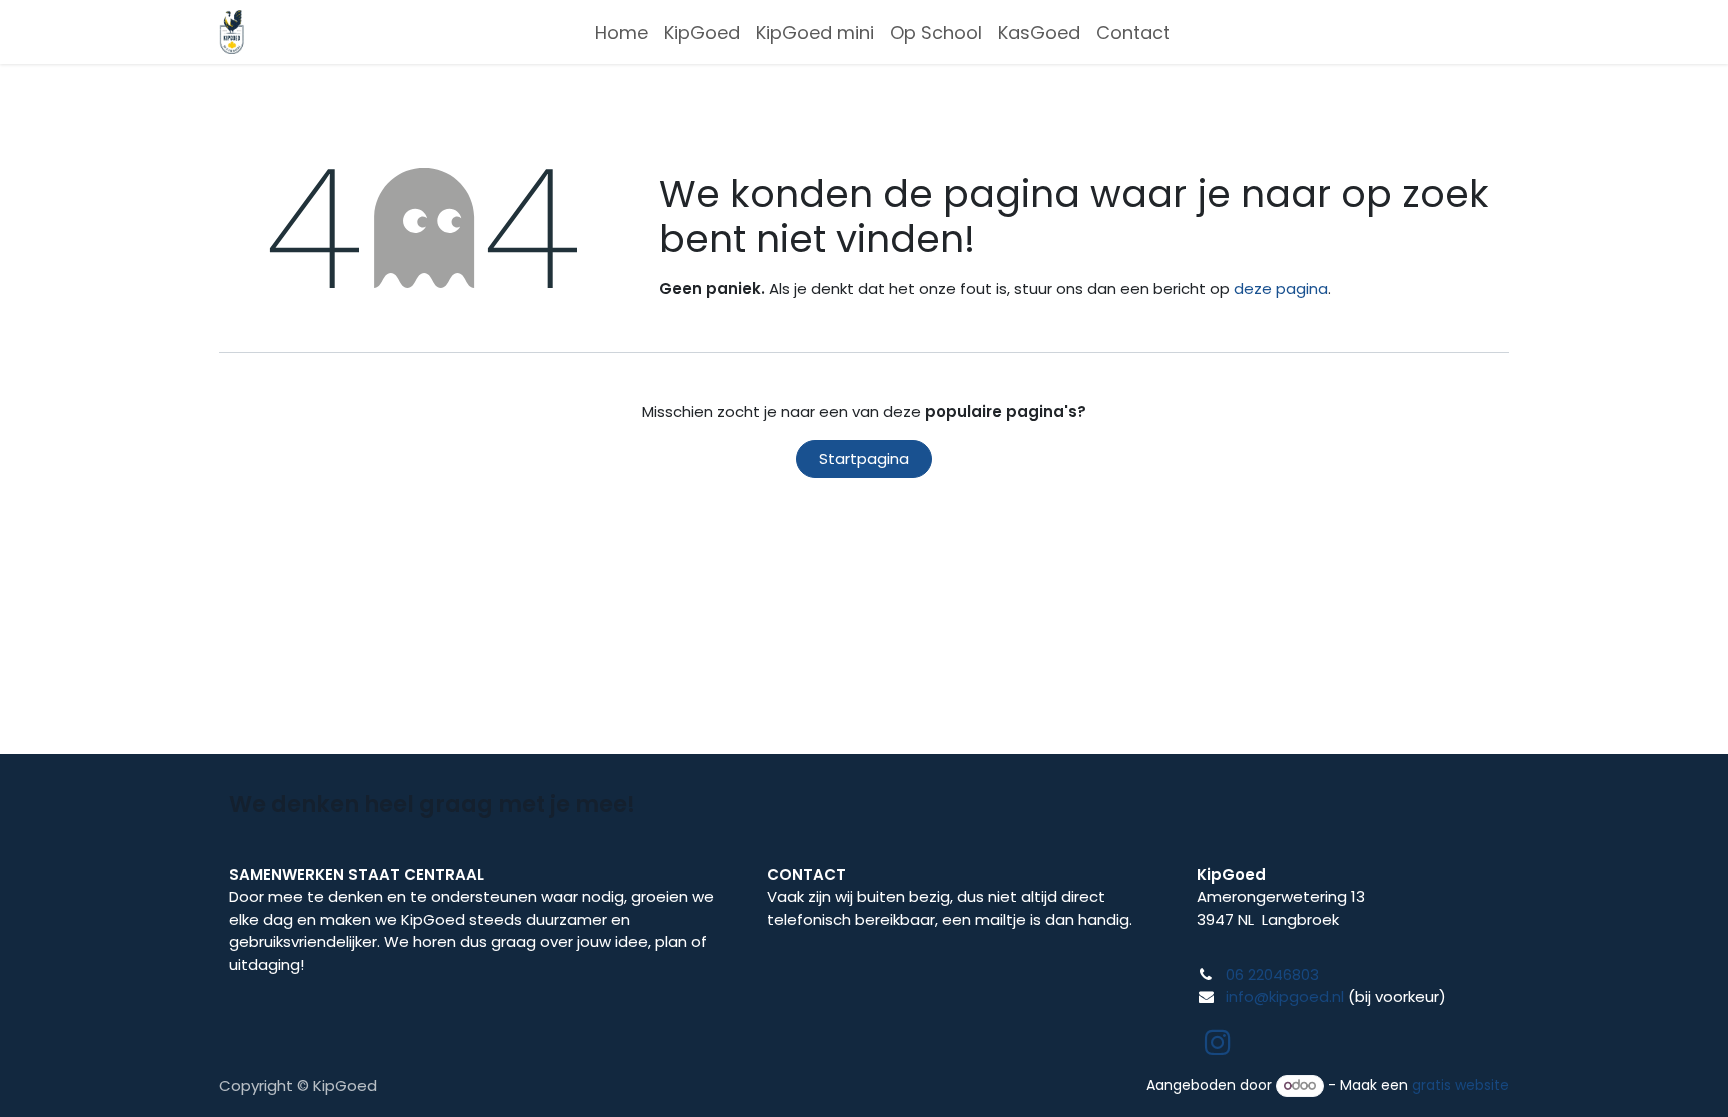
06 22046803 (1272, 974)
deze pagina (1281, 288)
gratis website (1460, 1085)
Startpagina (864, 458)
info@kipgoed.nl (1285, 996)
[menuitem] (621, 32)
